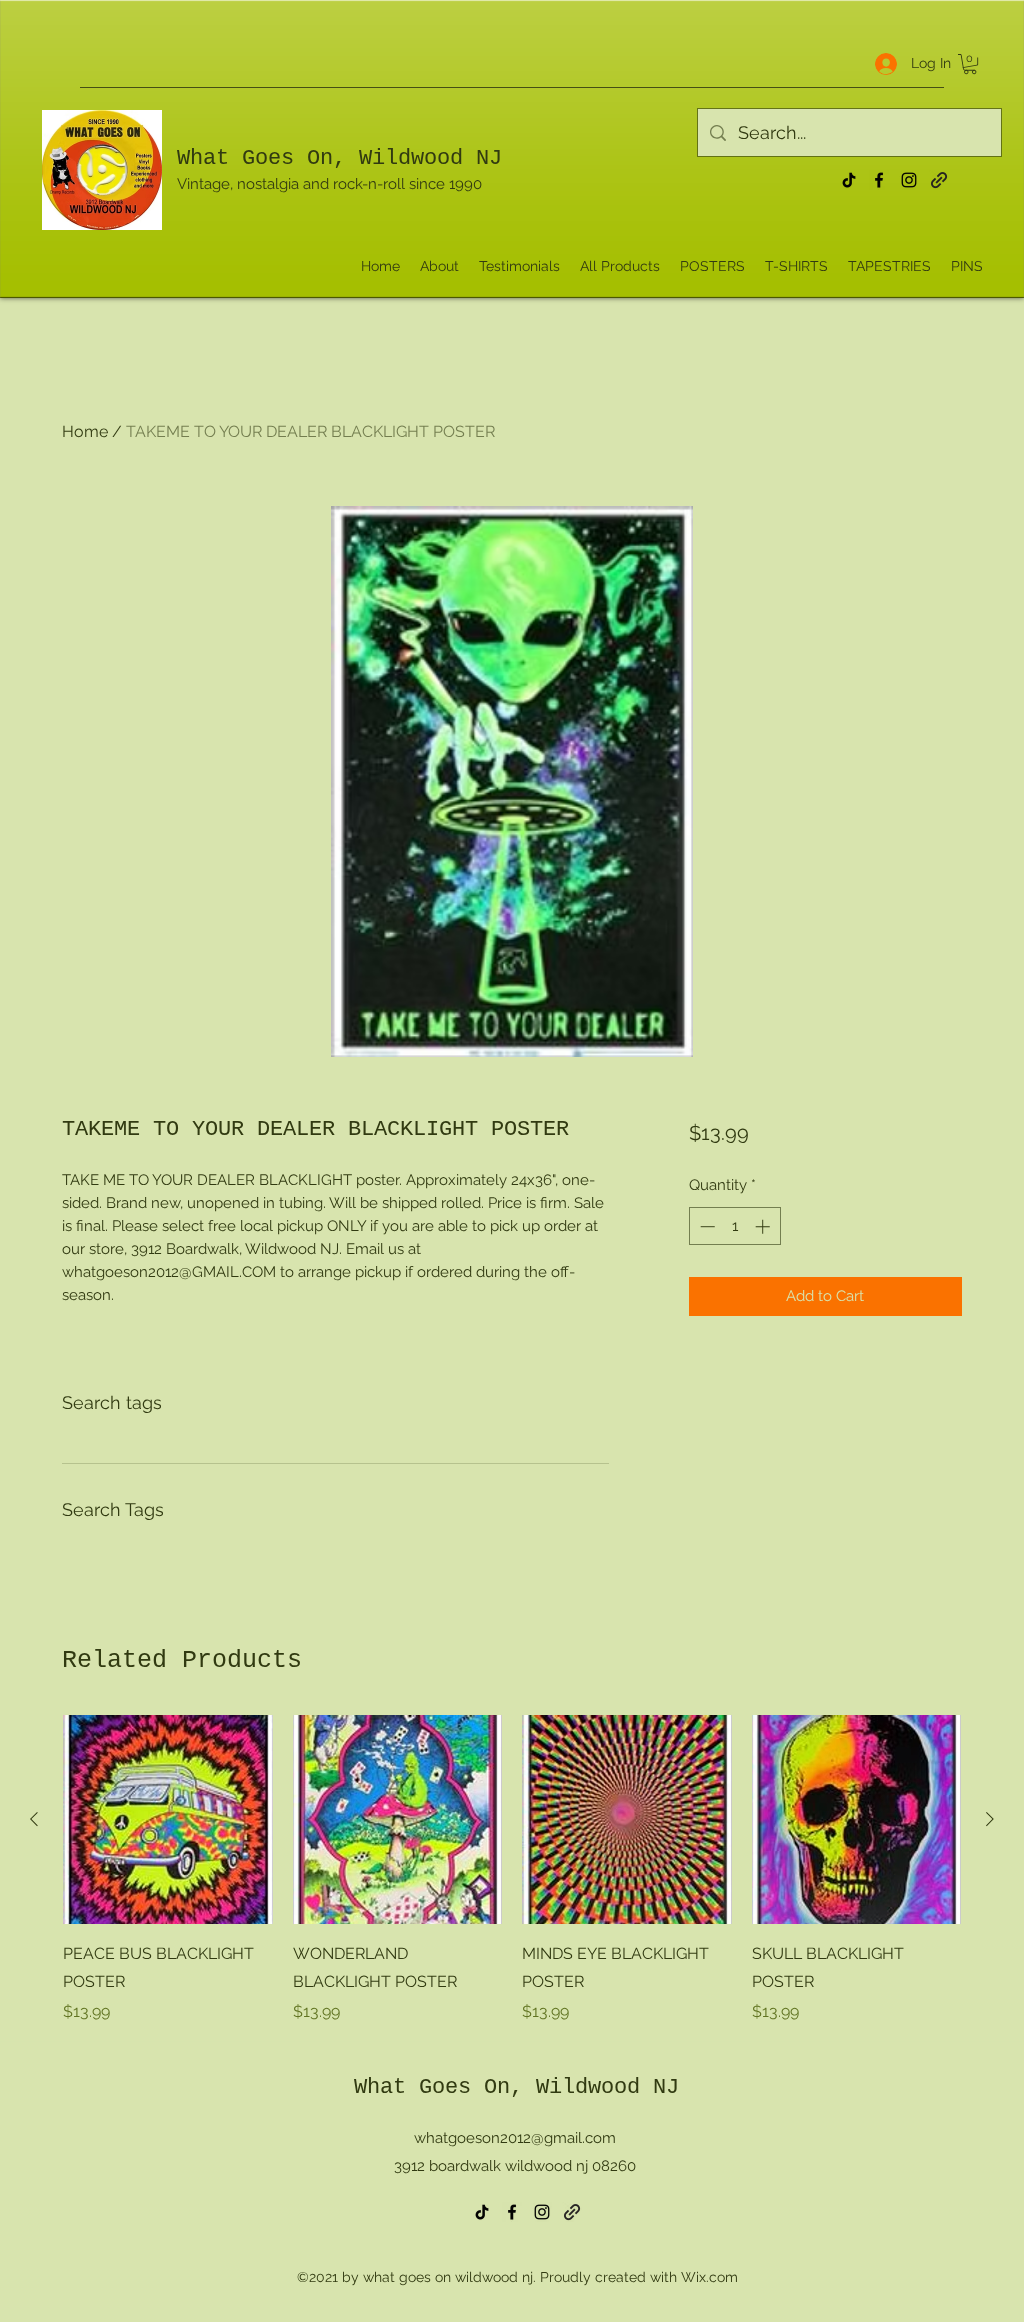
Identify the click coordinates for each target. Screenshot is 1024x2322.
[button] (970, 64)
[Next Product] (990, 1819)
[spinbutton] (734, 1226)
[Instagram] (909, 180)
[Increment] (764, 1226)
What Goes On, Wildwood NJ (339, 158)
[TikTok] (849, 180)
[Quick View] (168, 1820)
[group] (512, 1870)
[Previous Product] (34, 1819)
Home (85, 431)
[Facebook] (879, 180)
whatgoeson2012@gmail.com (515, 2138)
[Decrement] (705, 1226)
